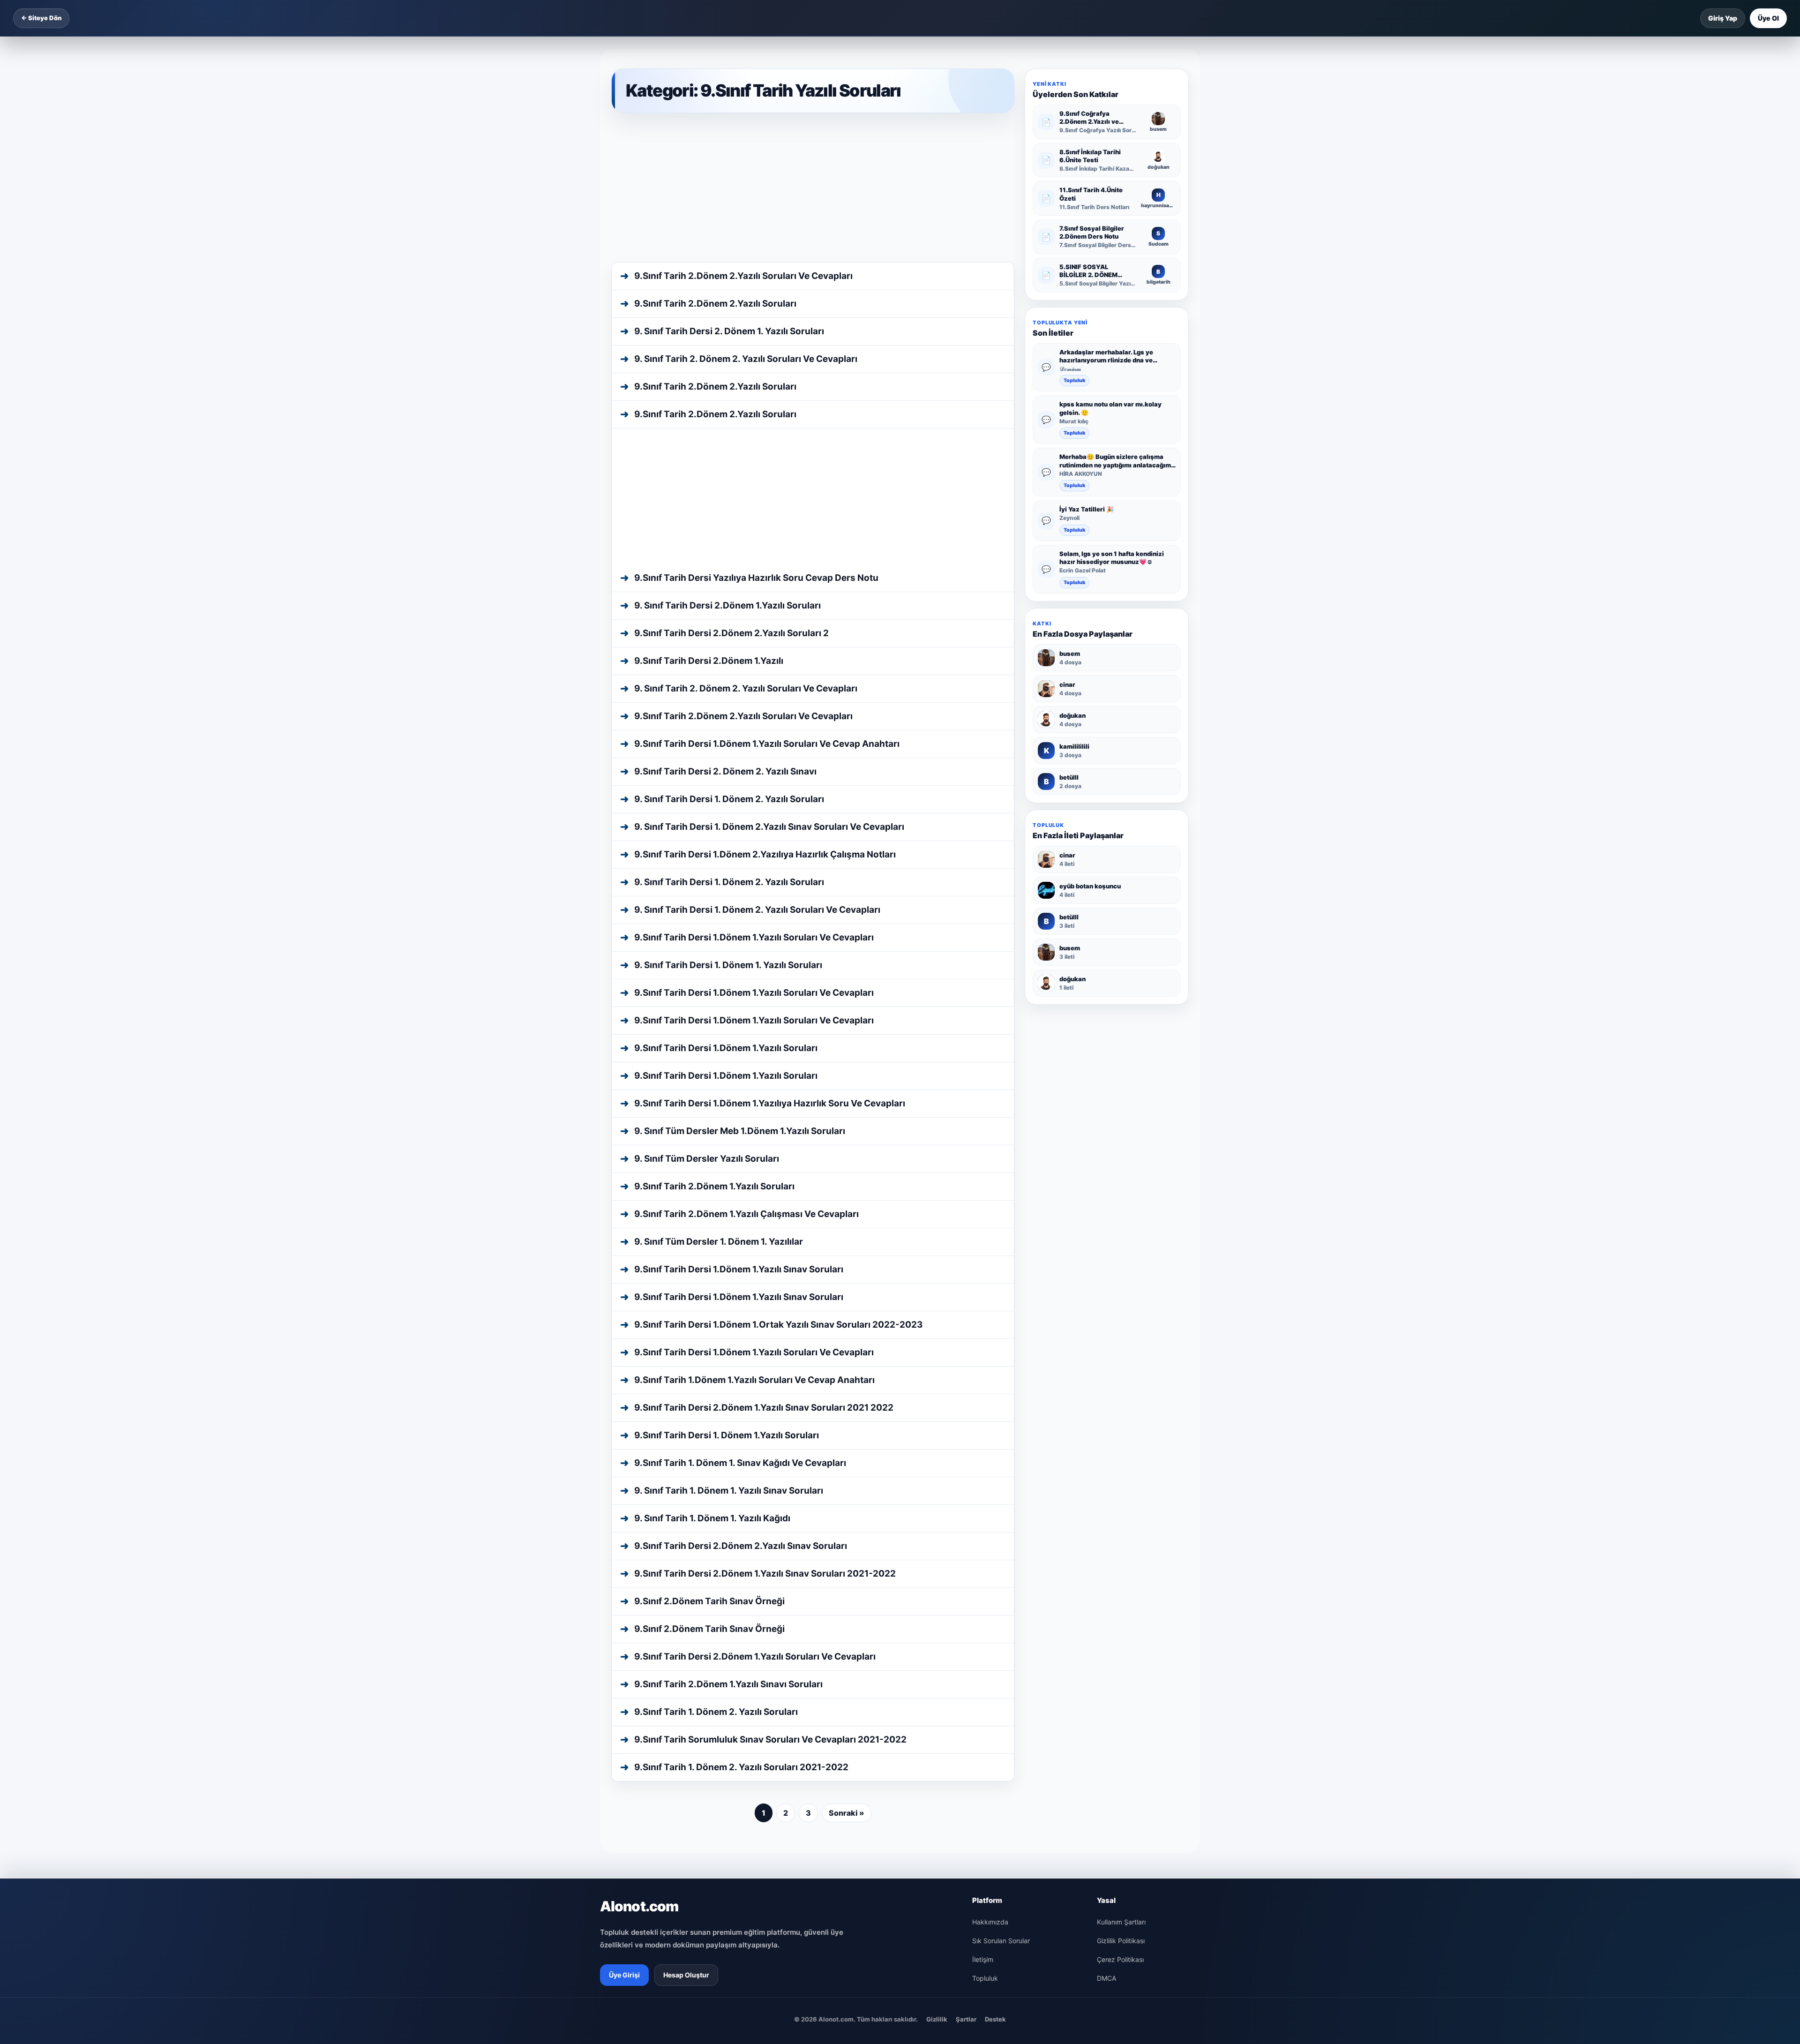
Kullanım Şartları (1121, 1650)
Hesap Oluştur (686, 1703)
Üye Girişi (624, 1703)
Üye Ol (1768, 18)
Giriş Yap (1723, 18)
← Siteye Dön (41, 18)
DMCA (1106, 1706)
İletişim (983, 1687)
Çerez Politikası (1120, 1687)
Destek (995, 1747)
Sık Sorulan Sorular (1001, 1669)
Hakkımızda (990, 1650)
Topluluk (1074, 380)
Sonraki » (847, 1541)
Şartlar (966, 1747)
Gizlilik (937, 1747)
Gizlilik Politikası (1121, 1669)
